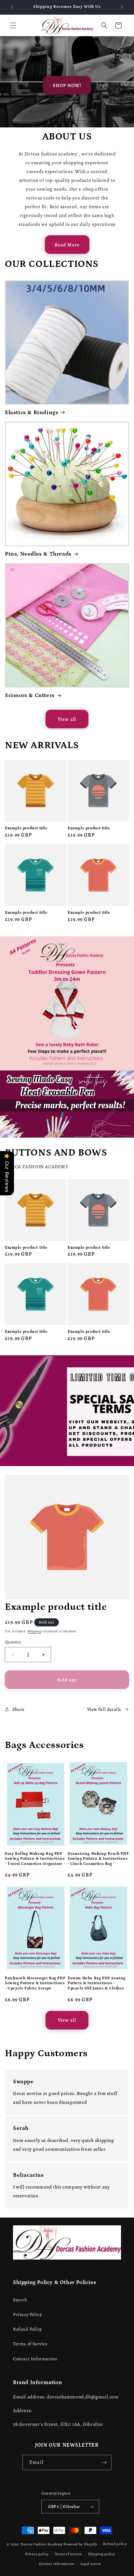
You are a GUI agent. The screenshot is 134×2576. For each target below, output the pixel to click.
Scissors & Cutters (30, 695)
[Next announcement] (122, 7)
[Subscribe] (104, 2462)
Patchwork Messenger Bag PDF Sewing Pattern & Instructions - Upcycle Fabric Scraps (35, 1983)
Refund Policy (27, 2329)
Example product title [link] (26, 828)
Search (20, 2300)
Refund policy (115, 2544)
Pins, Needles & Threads (38, 554)
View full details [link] (104, 1709)
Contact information (57, 2564)
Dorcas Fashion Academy (42, 2544)
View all (67, 719)
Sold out (67, 1680)
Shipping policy (102, 2554)
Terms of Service (30, 2344)
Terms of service (68, 2554)
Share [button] (18, 1709)
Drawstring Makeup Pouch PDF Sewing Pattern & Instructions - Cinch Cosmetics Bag (98, 1859)
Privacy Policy (27, 2314)
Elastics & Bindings (32, 413)
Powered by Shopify (80, 2544)
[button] (13, 25)
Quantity (13, 1642)
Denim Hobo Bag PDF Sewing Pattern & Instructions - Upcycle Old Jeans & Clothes (97, 1983)
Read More (67, 245)
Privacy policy (37, 2554)
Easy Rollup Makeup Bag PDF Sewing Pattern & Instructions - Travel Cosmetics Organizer (35, 1859)
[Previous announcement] (12, 7)
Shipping (34, 1631)
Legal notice (91, 2564)
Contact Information (35, 2359)
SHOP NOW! (67, 85)
